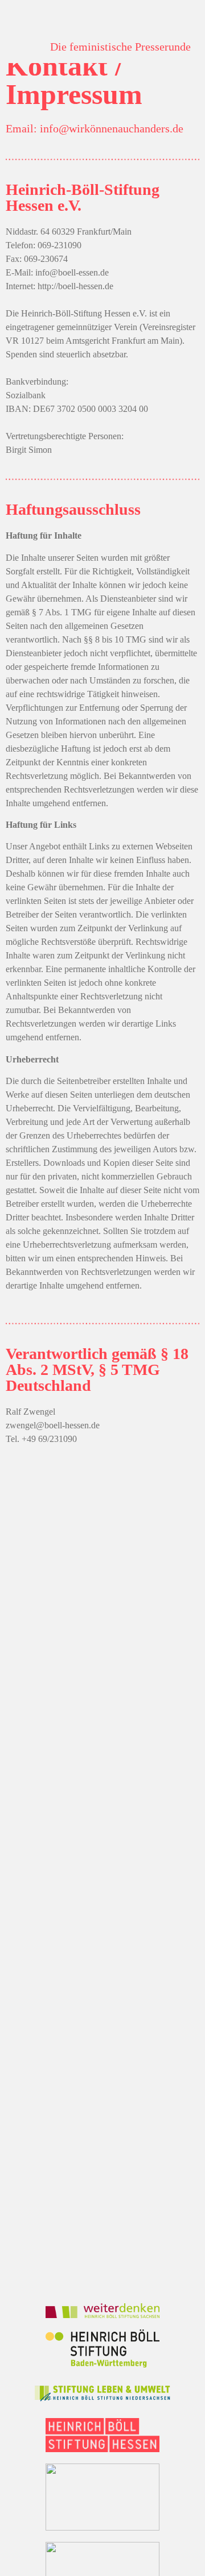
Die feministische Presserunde (120, 47)
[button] (24, 46)
